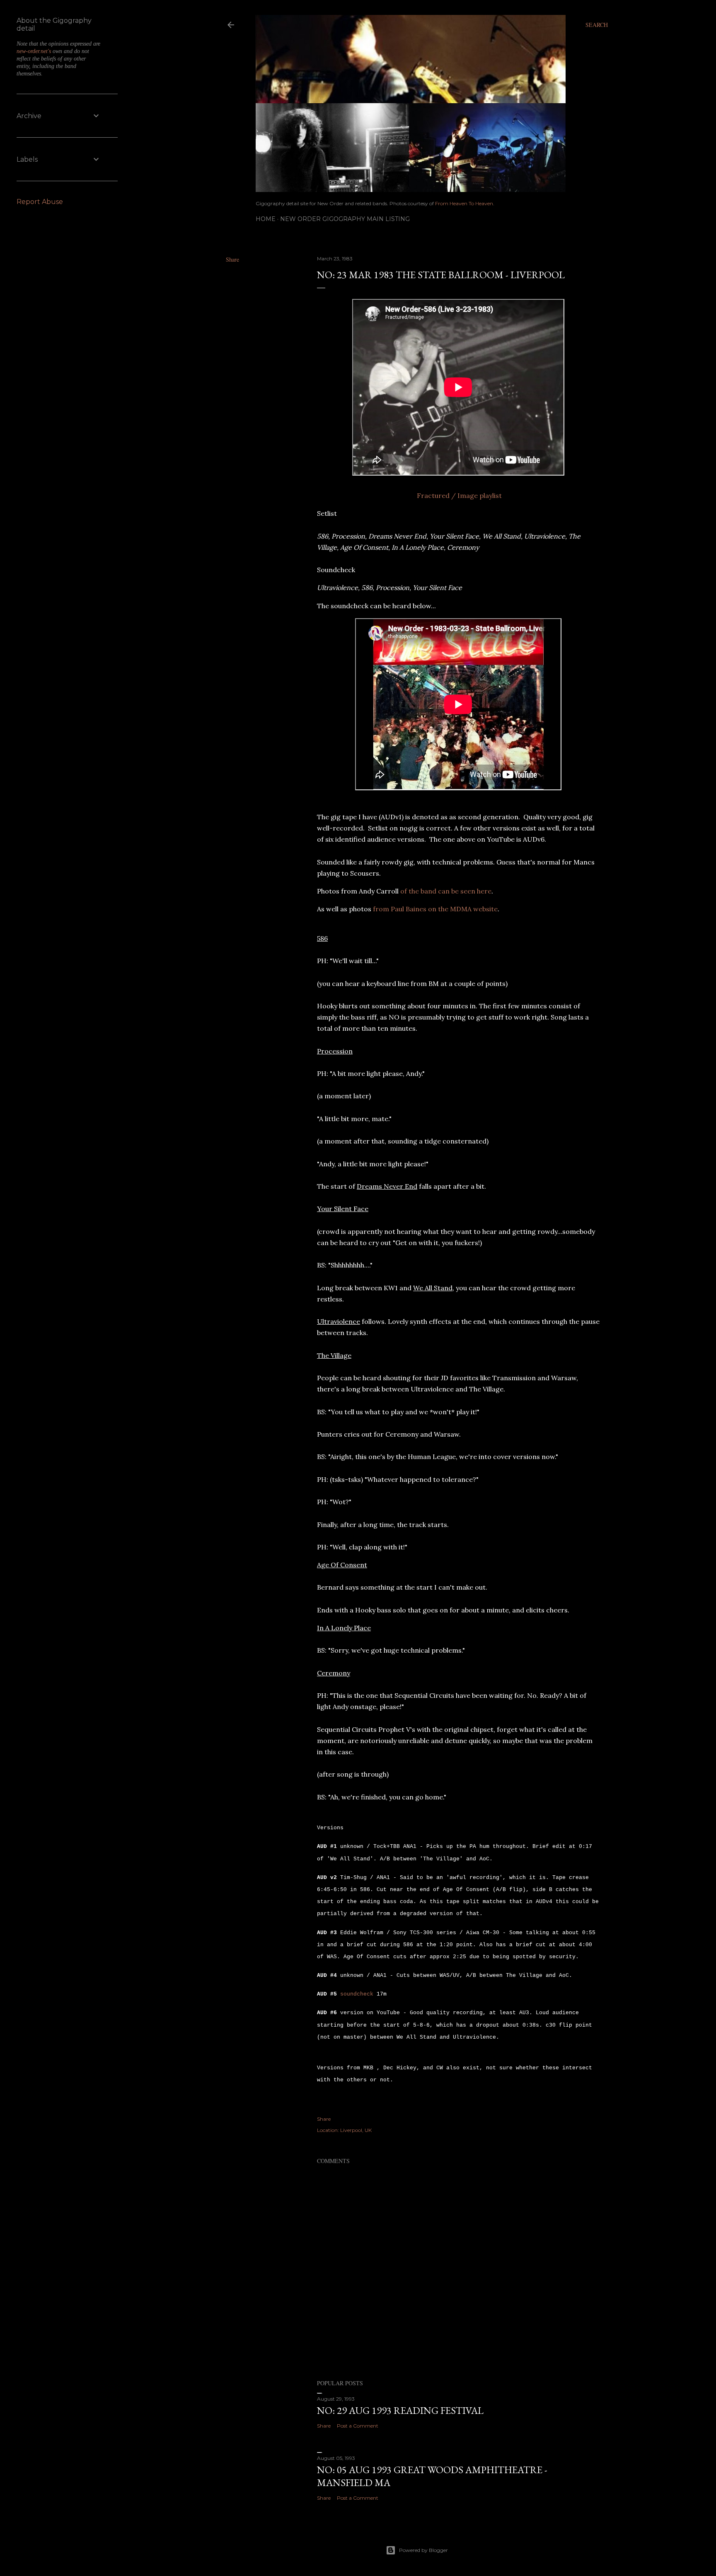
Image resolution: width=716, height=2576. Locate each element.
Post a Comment (358, 2426)
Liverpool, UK (356, 2130)
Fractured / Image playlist (459, 495)
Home (266, 219)
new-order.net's (35, 51)
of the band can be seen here (446, 891)
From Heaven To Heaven (464, 203)
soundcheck (357, 1994)
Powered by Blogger (423, 2550)
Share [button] (232, 259)
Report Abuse (40, 202)
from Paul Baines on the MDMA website (435, 909)
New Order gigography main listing (345, 219)
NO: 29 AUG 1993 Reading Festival (400, 2410)
